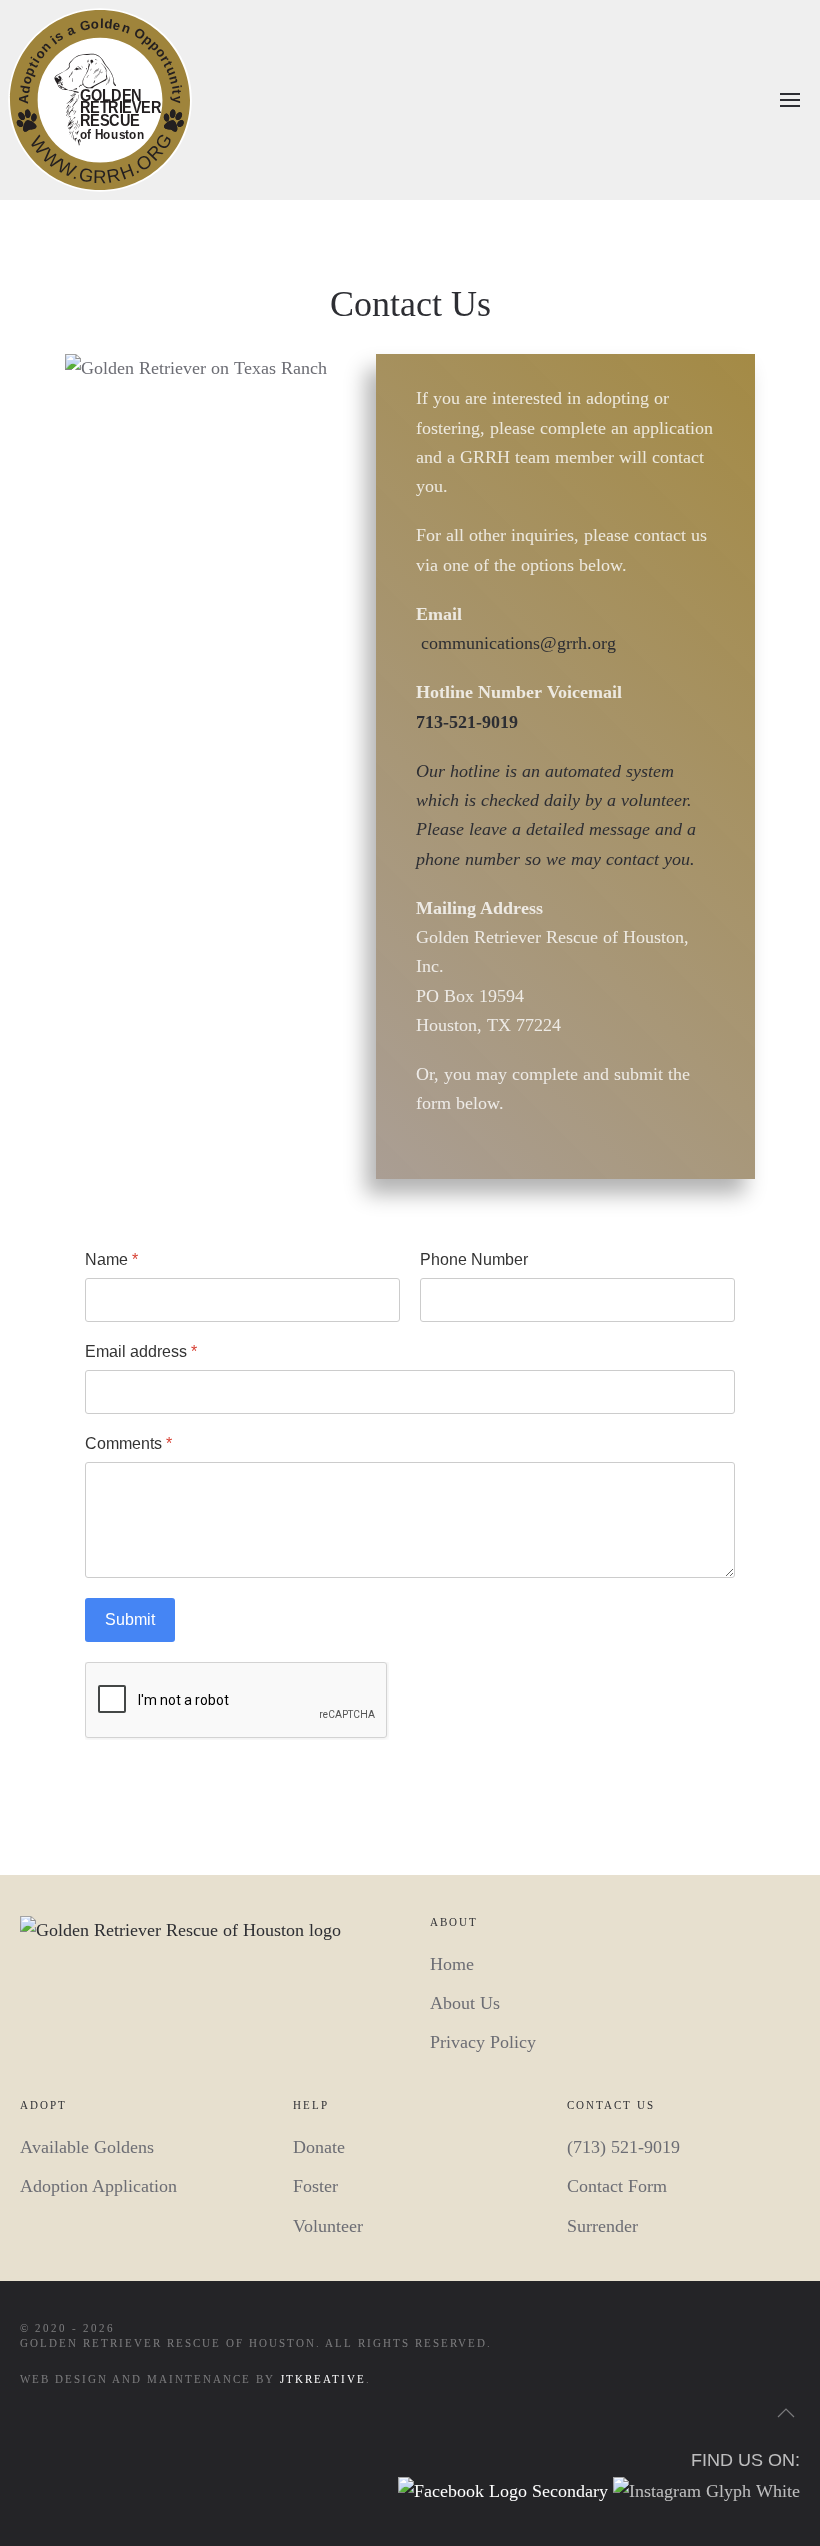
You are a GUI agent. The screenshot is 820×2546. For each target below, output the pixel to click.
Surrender (602, 2226)
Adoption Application (98, 2186)
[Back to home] (100, 100)
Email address (141, 1351)
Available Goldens (87, 2147)
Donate (319, 2147)
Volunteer (328, 2226)
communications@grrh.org (518, 643)
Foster (315, 2186)
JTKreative (323, 2379)
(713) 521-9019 (623, 2147)
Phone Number (474, 1259)
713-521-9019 (467, 722)
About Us (465, 2003)
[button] (790, 100)
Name (111, 1259)
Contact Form (617, 2186)
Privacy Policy (483, 2042)
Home (452, 1964)
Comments (128, 1443)
